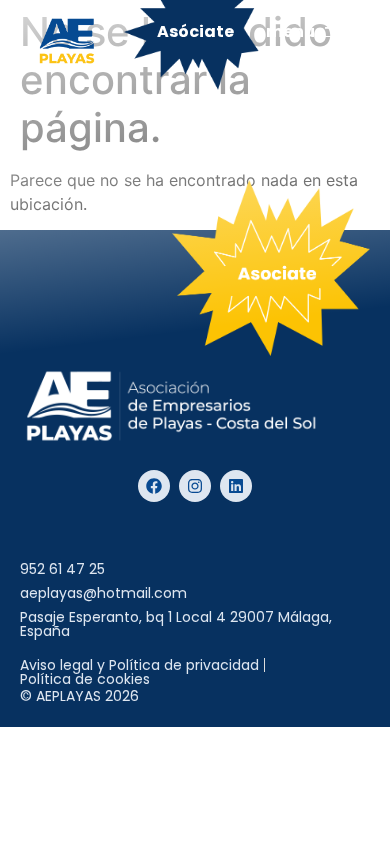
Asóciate (195, 31)
